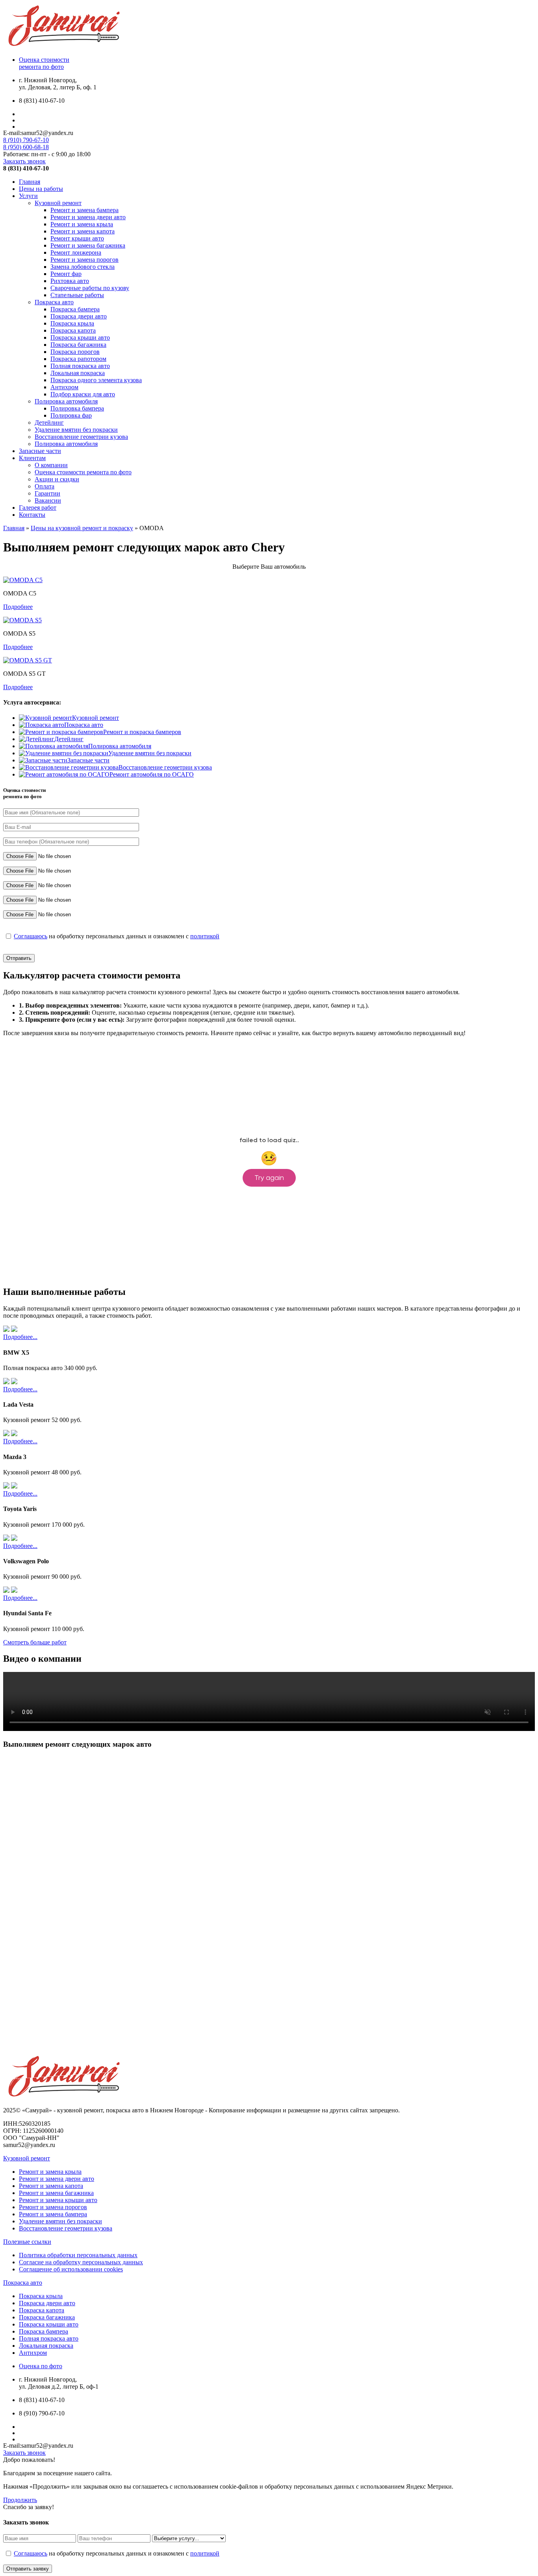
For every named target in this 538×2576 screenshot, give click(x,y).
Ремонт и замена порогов (84, 260)
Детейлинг (49, 423)
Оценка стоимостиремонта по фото (44, 63)
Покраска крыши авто (80, 337)
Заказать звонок (24, 161)
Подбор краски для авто (83, 394)
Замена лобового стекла (83, 267)
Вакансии (48, 500)
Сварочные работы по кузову (90, 288)
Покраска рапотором (78, 359)
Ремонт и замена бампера (84, 210)
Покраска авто (54, 302)
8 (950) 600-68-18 (26, 147)
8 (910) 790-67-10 (26, 140)
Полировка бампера (77, 408)
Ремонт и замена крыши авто (58, 2200)
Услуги (28, 196)
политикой (205, 936)
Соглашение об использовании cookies (71, 2269)
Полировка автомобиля (66, 401)
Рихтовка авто (70, 281)
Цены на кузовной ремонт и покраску (82, 528)
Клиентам (32, 458)
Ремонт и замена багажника (88, 245)
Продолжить (20, 2500)
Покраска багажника (78, 345)
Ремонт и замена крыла (82, 224)
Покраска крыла (72, 323)
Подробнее (18, 607)
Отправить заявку (28, 2569)
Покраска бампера (75, 309)
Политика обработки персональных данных (78, 2255)
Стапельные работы (77, 295)
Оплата (45, 486)
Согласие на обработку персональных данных (81, 2262)
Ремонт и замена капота (83, 231)
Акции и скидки (57, 479)
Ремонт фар (66, 274)
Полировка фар (71, 415)
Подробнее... (20, 1337)
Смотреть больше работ (35, 1642)
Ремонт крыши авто (77, 238)
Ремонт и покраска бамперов (142, 732)
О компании (51, 465)
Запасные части (40, 451)
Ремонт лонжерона (76, 252)
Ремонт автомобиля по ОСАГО (152, 774)
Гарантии (47, 493)
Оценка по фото (41, 2366)
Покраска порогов (75, 352)
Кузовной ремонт (58, 203)
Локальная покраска (78, 373)
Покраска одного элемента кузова (96, 380)
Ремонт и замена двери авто (88, 217)
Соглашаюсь (31, 936)
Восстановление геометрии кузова (81, 437)
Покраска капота (73, 330)
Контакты (32, 515)
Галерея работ (38, 508)
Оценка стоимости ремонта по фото (83, 472)
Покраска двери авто (79, 316)
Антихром (64, 387)
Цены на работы (41, 189)
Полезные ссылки (27, 2242)
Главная (30, 182)
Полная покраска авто (80, 366)
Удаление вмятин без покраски (76, 430)
